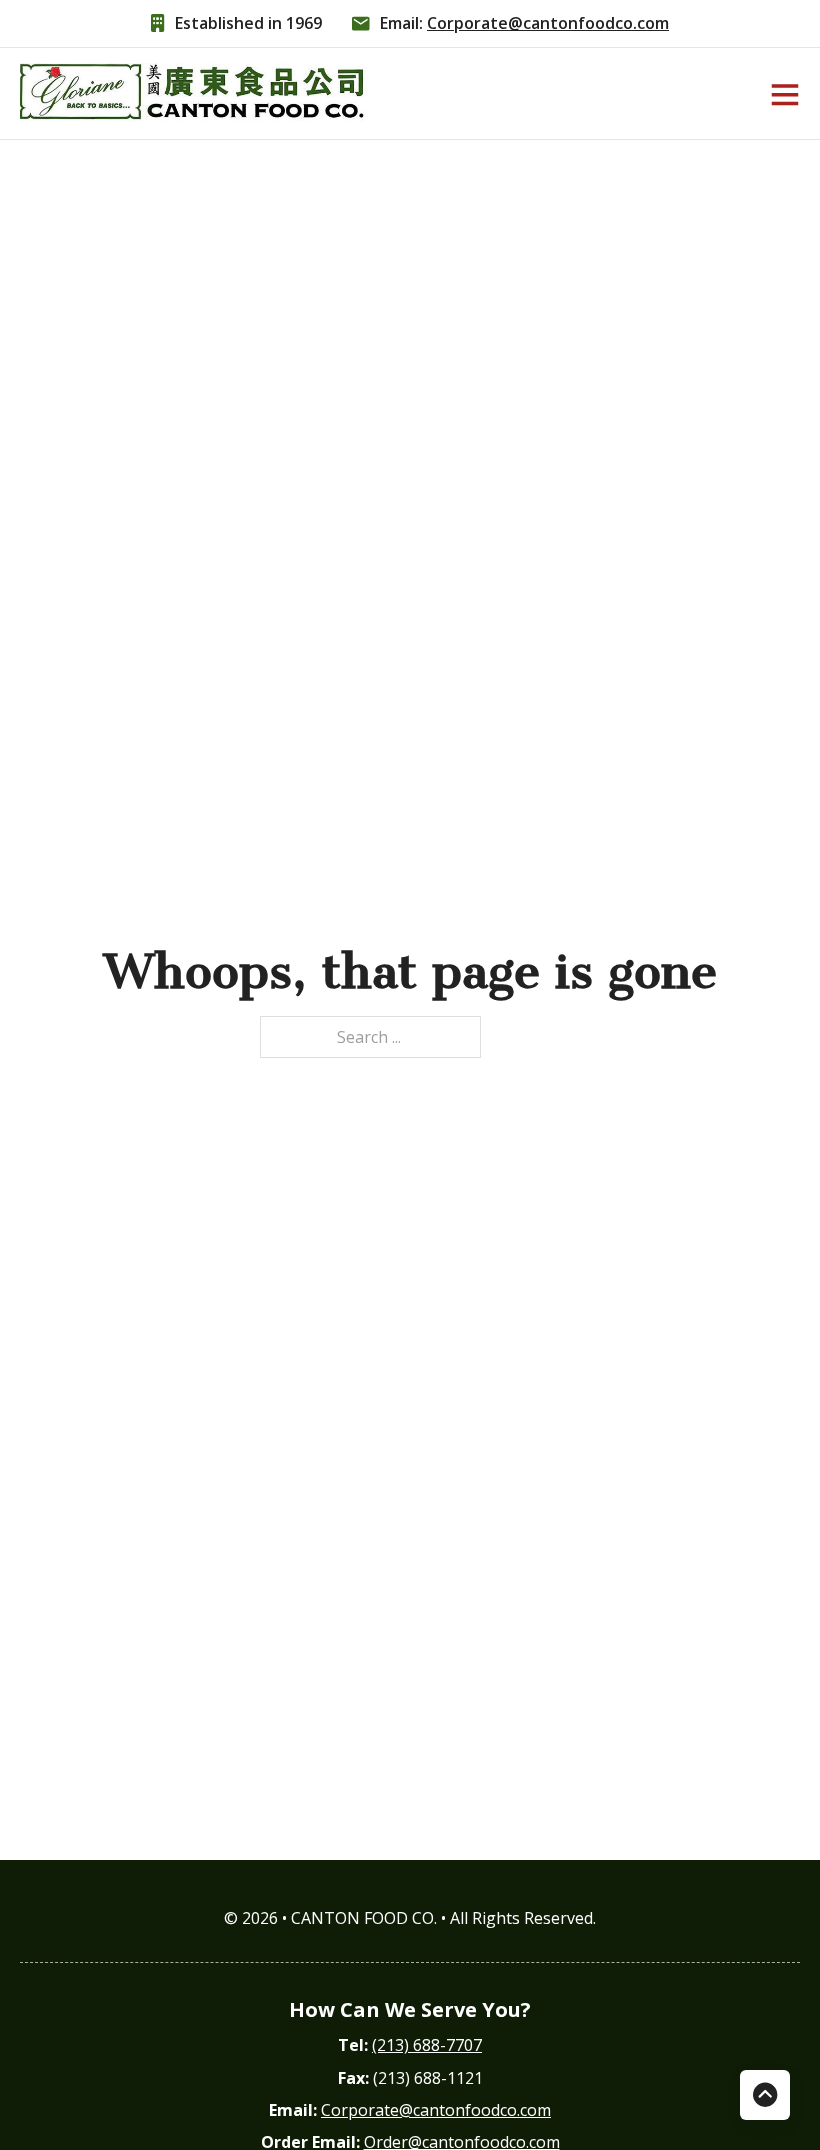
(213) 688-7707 (427, 2045)
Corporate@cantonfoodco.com (548, 23)
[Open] (785, 94)
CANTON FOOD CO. (366, 1918)
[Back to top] (765, 2095)
